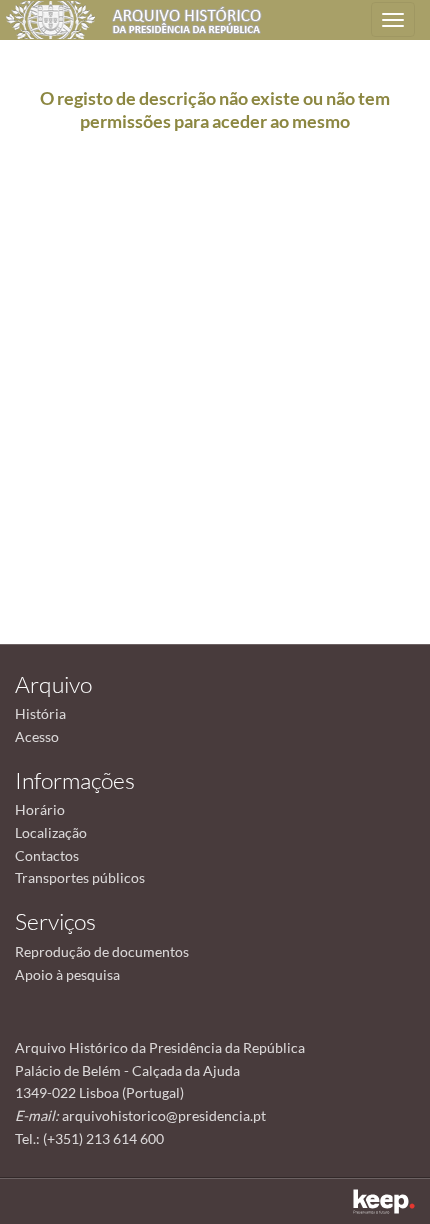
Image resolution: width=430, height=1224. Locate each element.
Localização (51, 832)
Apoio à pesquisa (67, 974)
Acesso (37, 736)
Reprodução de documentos (102, 951)
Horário (40, 809)
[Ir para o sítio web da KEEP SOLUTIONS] (384, 1201)
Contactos (47, 855)
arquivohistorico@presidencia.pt (164, 1115)
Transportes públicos (80, 877)
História (40, 713)
